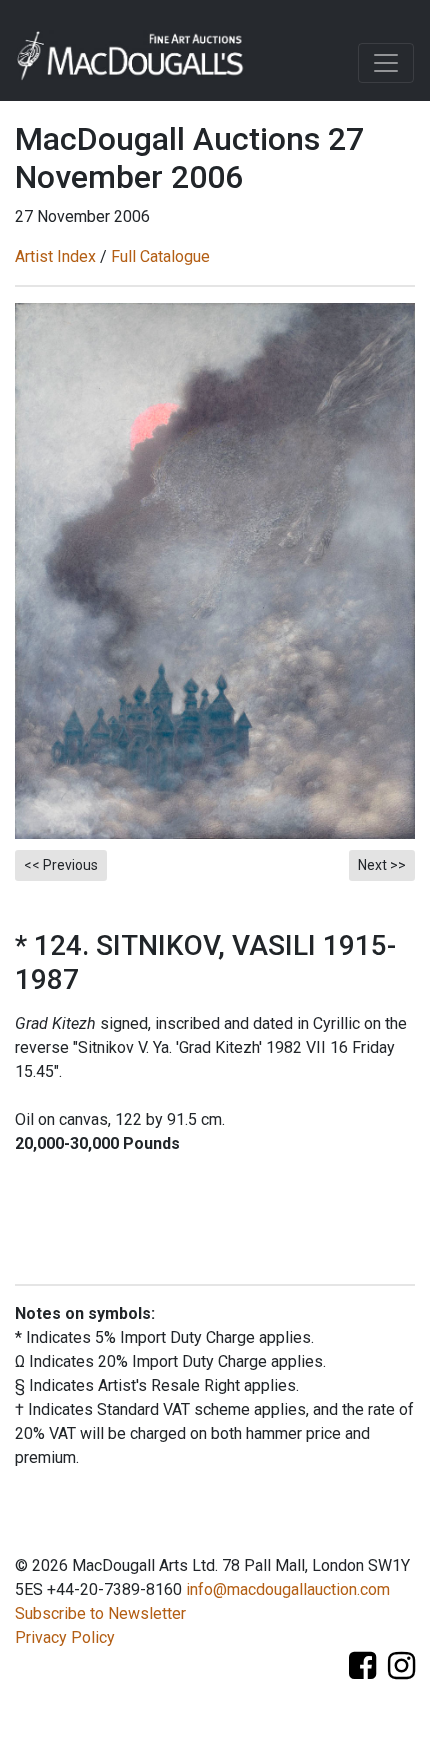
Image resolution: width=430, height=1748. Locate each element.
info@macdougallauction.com (288, 1589)
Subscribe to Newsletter (100, 1613)
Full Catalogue (160, 256)
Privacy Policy (65, 1637)
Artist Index (55, 256)
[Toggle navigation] (386, 63)
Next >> (382, 865)
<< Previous (61, 865)
